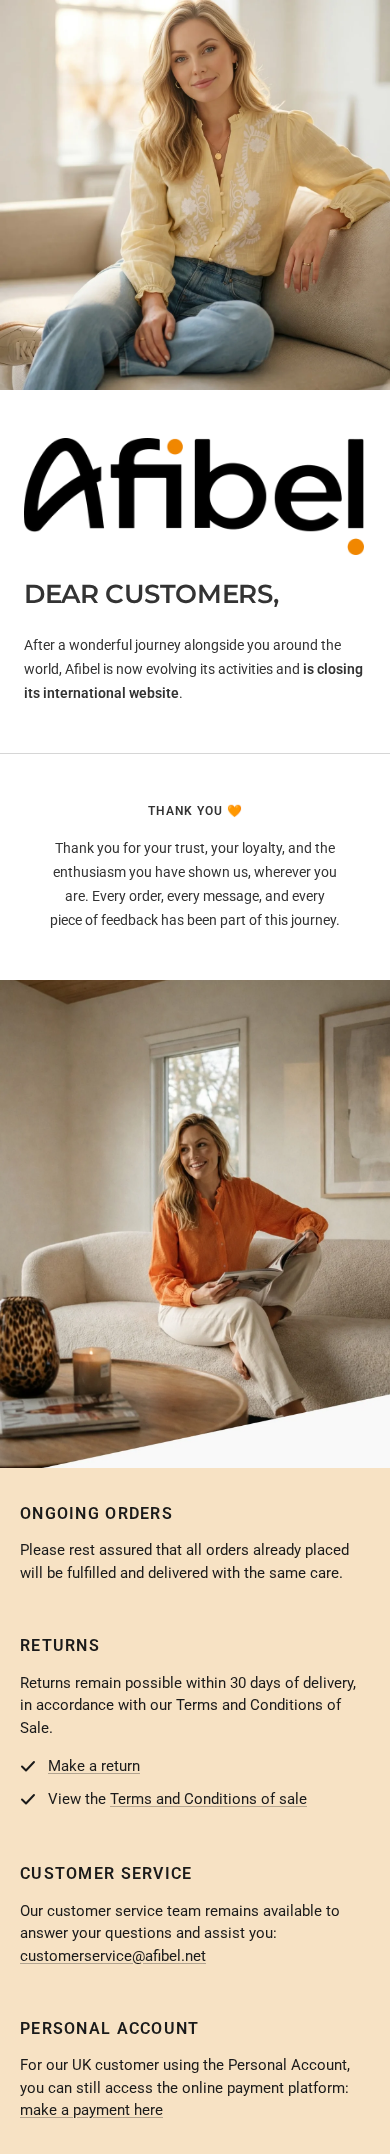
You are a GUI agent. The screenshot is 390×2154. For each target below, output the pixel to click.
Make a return (94, 1766)
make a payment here (91, 2110)
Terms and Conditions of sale (208, 1799)
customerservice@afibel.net (113, 1956)
